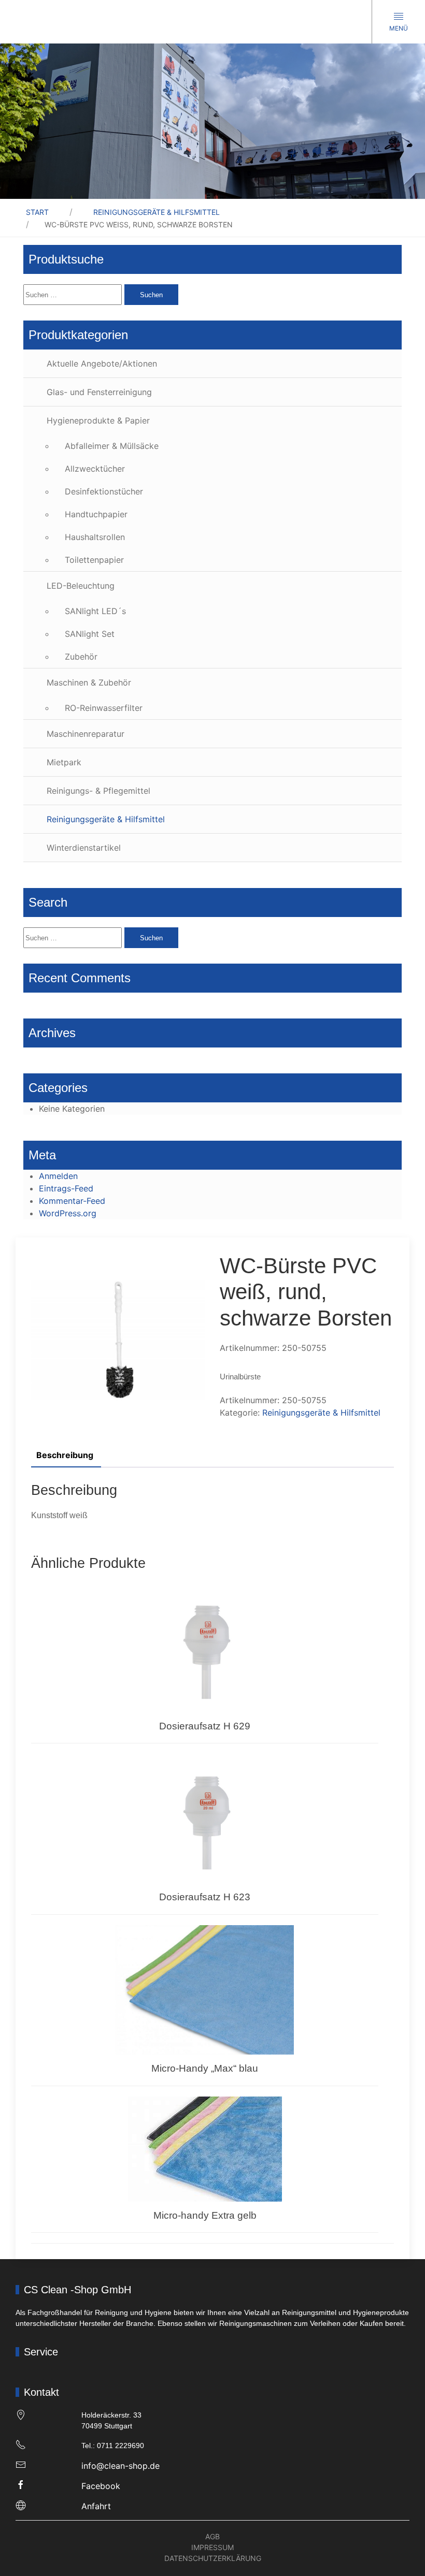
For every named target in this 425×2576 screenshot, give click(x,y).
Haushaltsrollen (95, 537)
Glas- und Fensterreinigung (99, 392)
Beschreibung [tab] (65, 1455)
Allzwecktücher (95, 469)
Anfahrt (96, 2506)
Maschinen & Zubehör (89, 682)
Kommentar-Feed (72, 1201)
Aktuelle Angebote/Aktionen (102, 363)
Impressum (212, 2547)
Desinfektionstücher (104, 491)
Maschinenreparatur (86, 734)
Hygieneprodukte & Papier (98, 420)
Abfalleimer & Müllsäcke (112, 446)
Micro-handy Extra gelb (205, 2215)
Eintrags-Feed (66, 1188)
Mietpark (64, 762)
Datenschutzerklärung (213, 2558)
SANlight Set (90, 634)
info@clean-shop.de (121, 2466)
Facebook (101, 2486)
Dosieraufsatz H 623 (205, 1897)
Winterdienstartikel (84, 848)
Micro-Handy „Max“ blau (205, 2068)
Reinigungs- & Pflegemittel (98, 791)
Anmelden (58, 1176)
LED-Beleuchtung (81, 586)
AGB (212, 2536)
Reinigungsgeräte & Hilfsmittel (157, 212)
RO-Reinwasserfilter (104, 708)
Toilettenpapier (94, 560)
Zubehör (81, 657)
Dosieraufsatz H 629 (205, 1726)
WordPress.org (68, 1213)
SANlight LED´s (95, 611)
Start (37, 212)
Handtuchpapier (96, 514)
